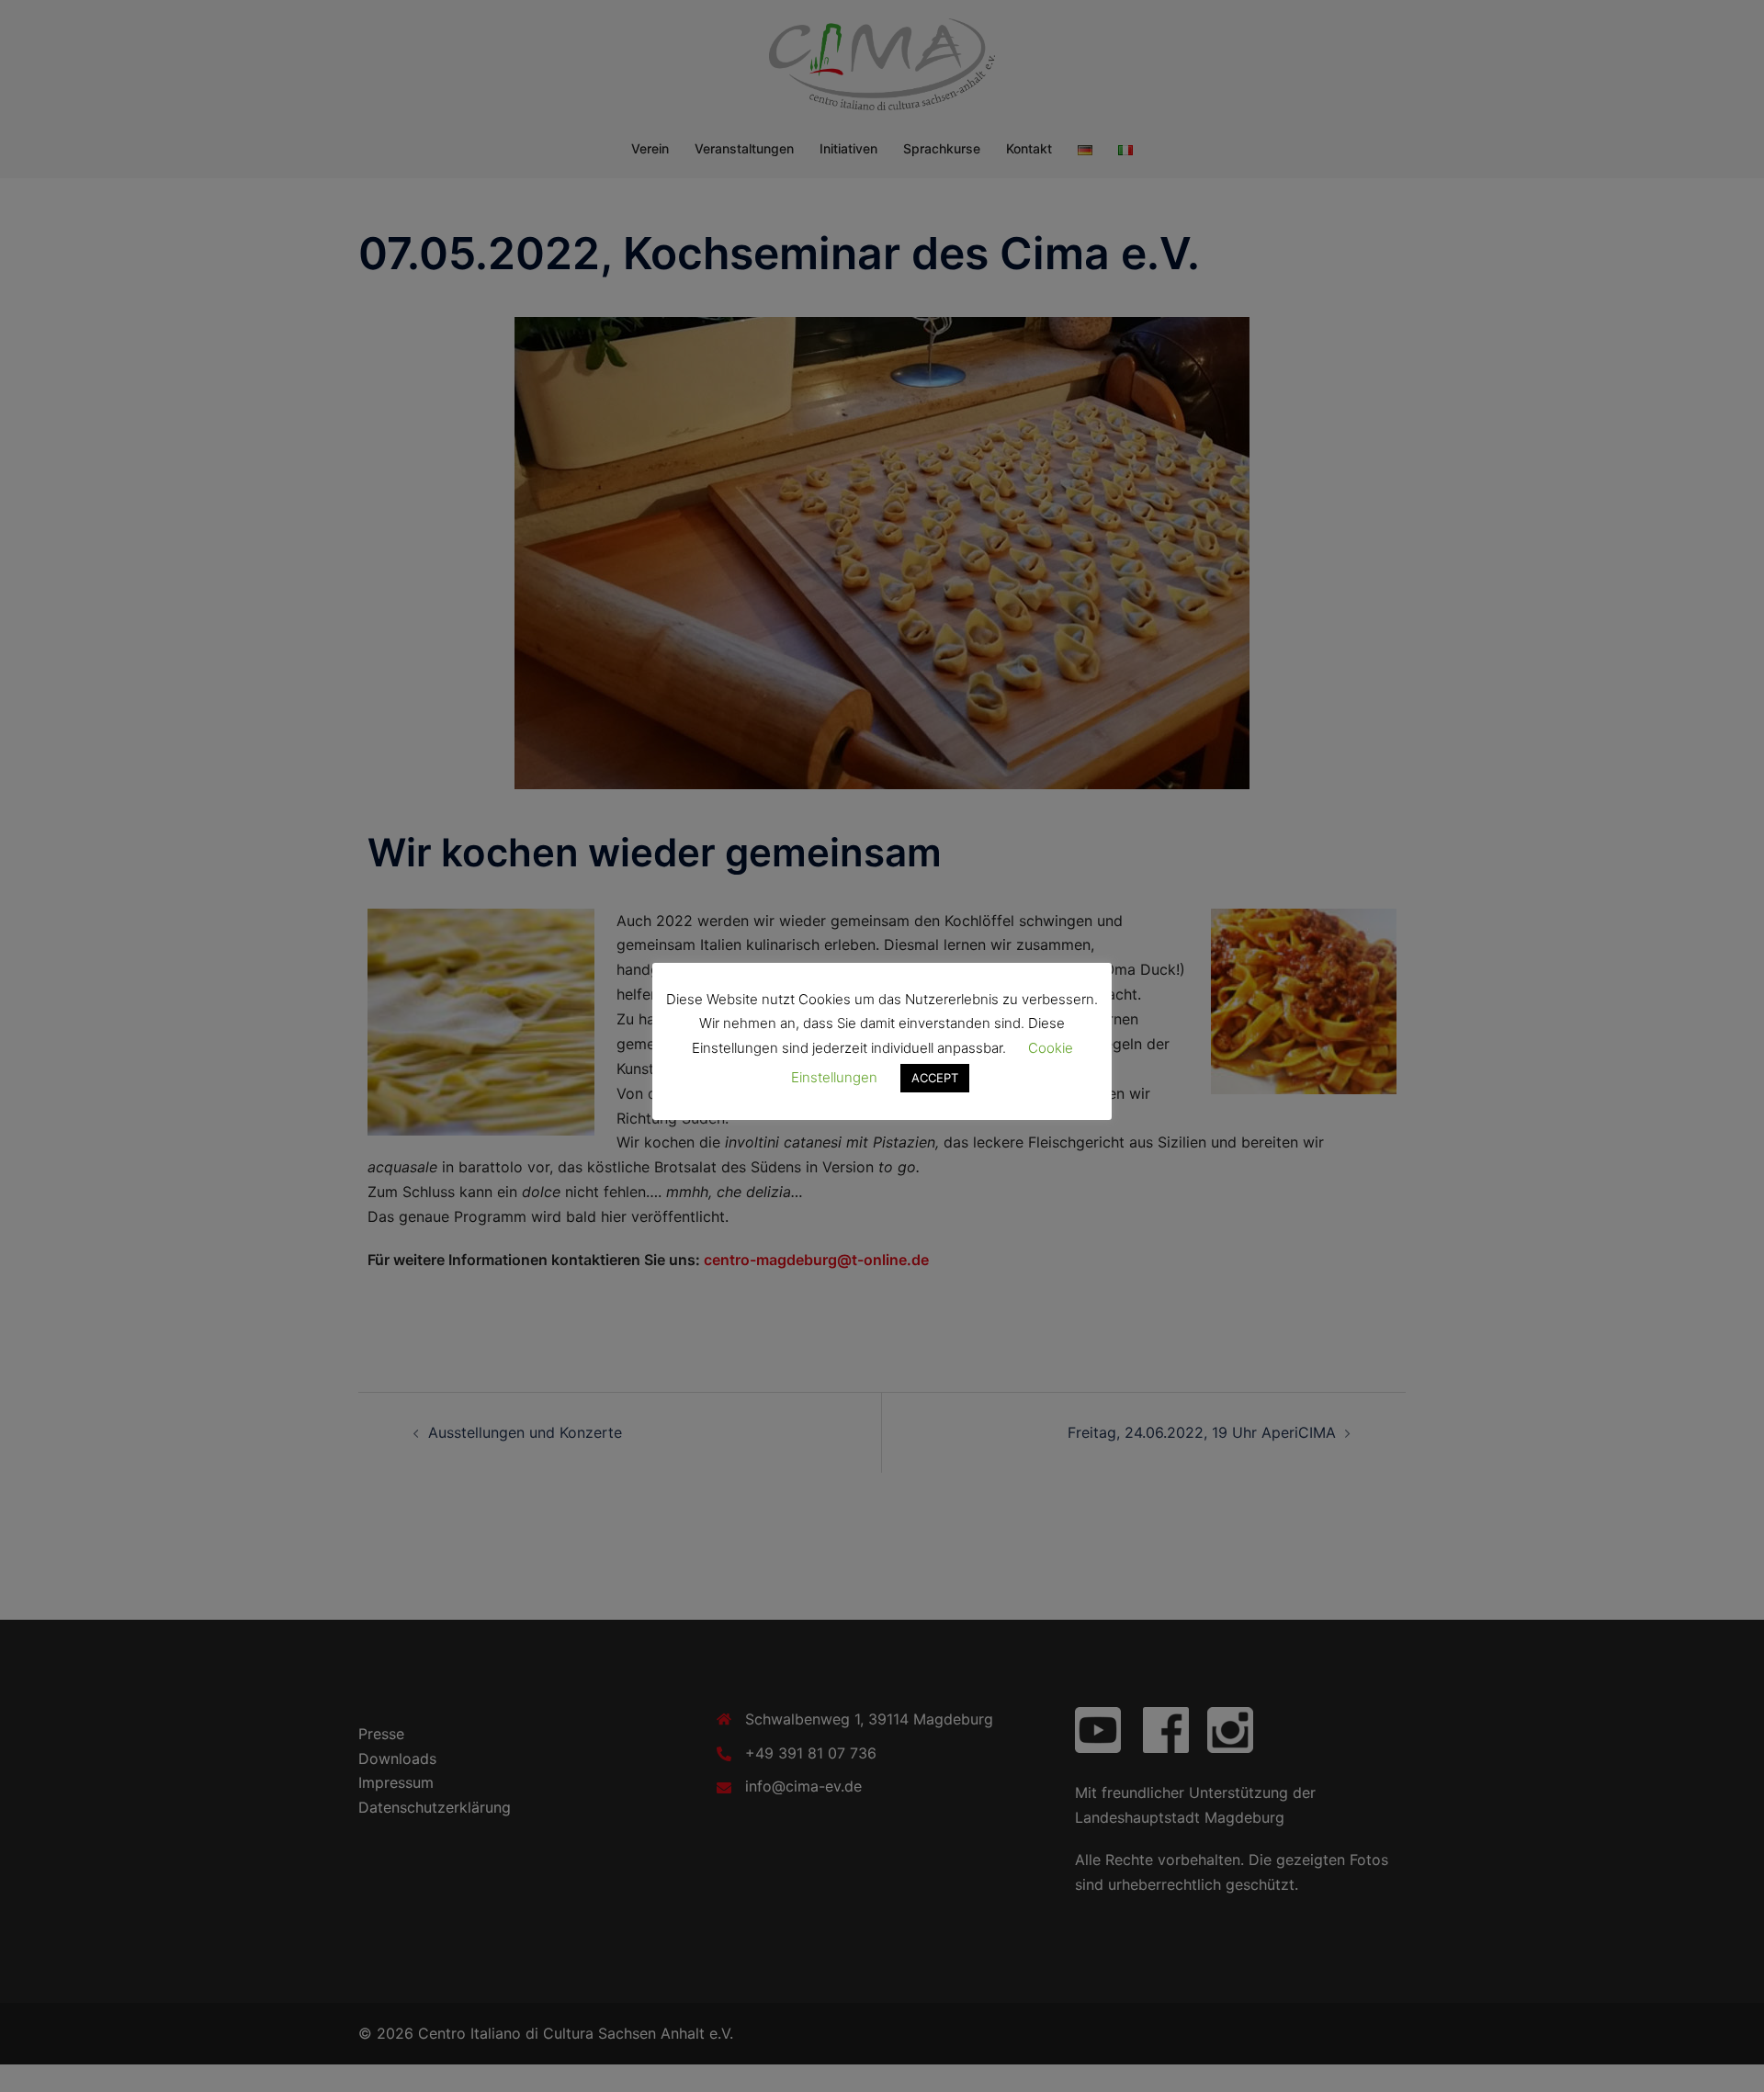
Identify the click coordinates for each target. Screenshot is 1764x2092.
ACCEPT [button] (935, 1078)
